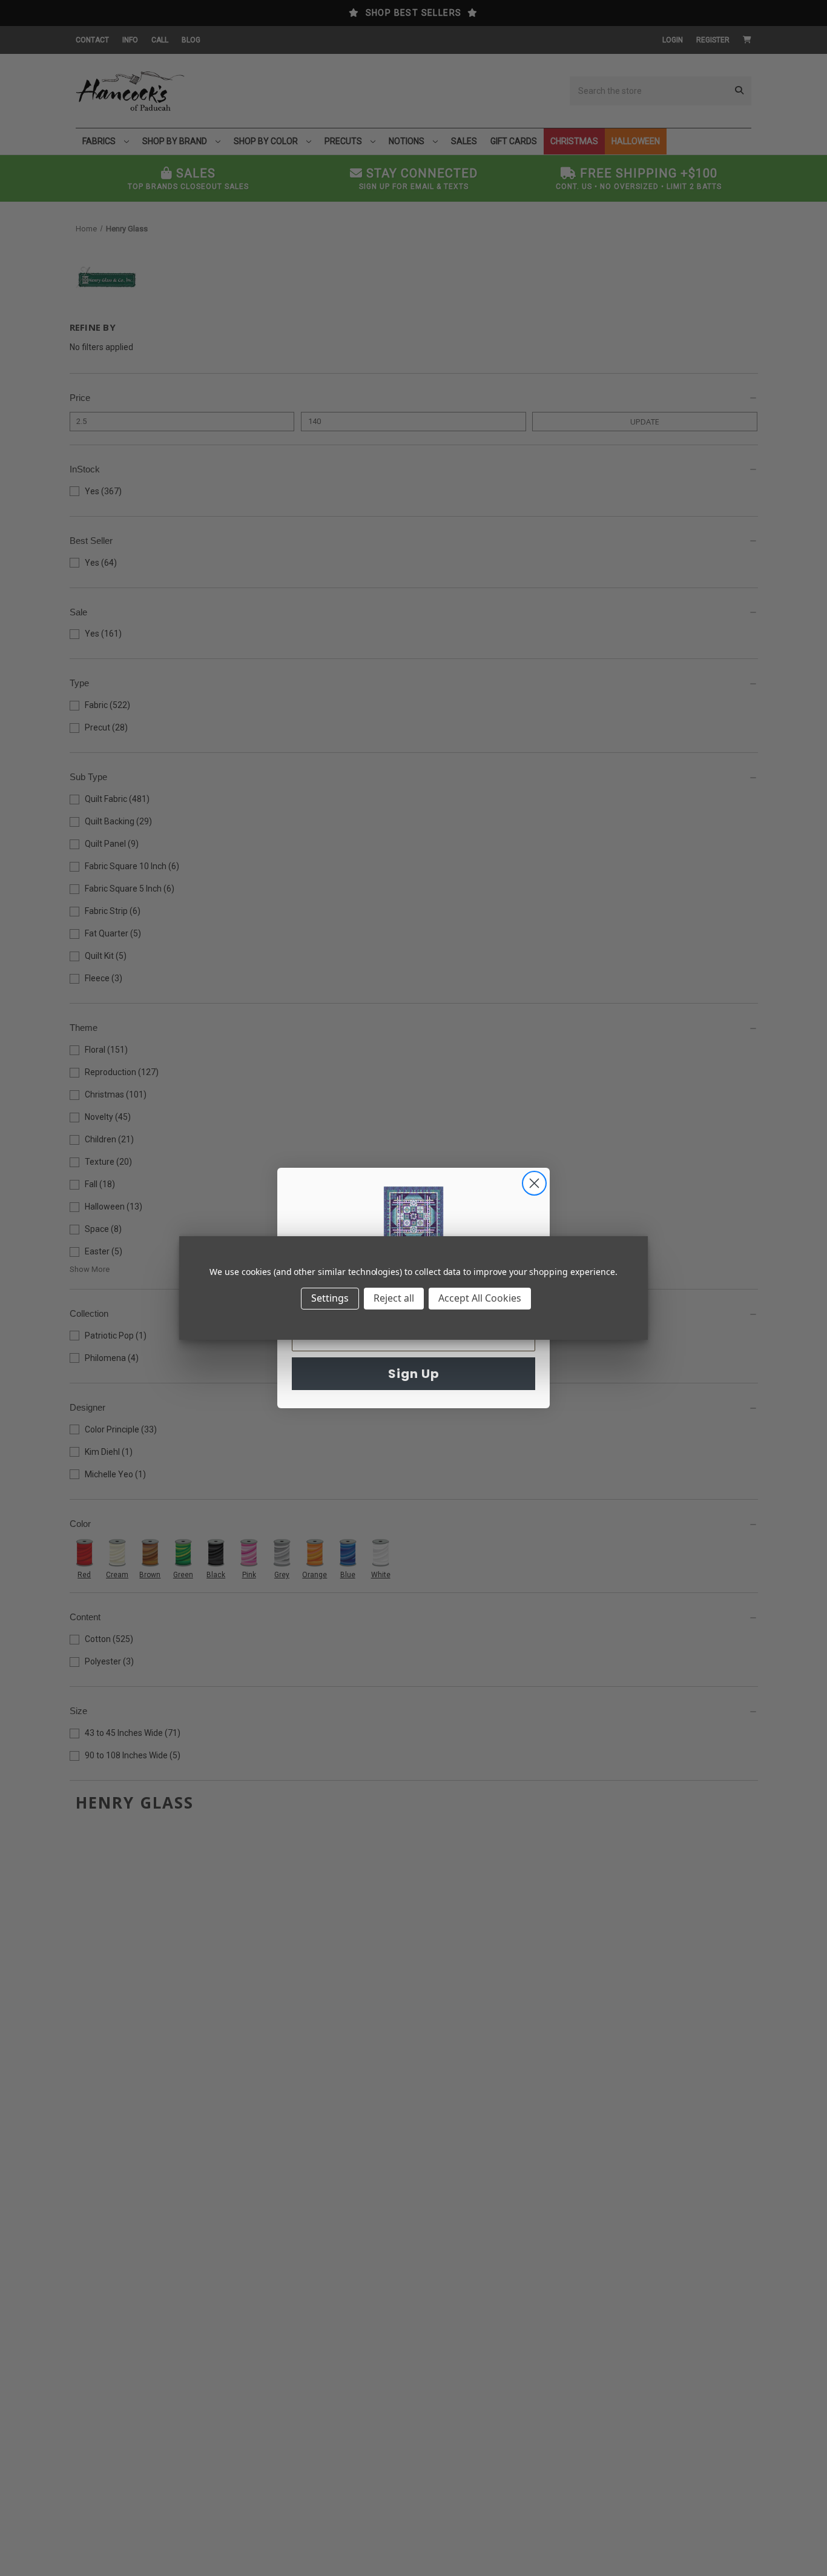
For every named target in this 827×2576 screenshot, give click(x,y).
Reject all (394, 1298)
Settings (330, 1298)
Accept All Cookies (480, 1298)
